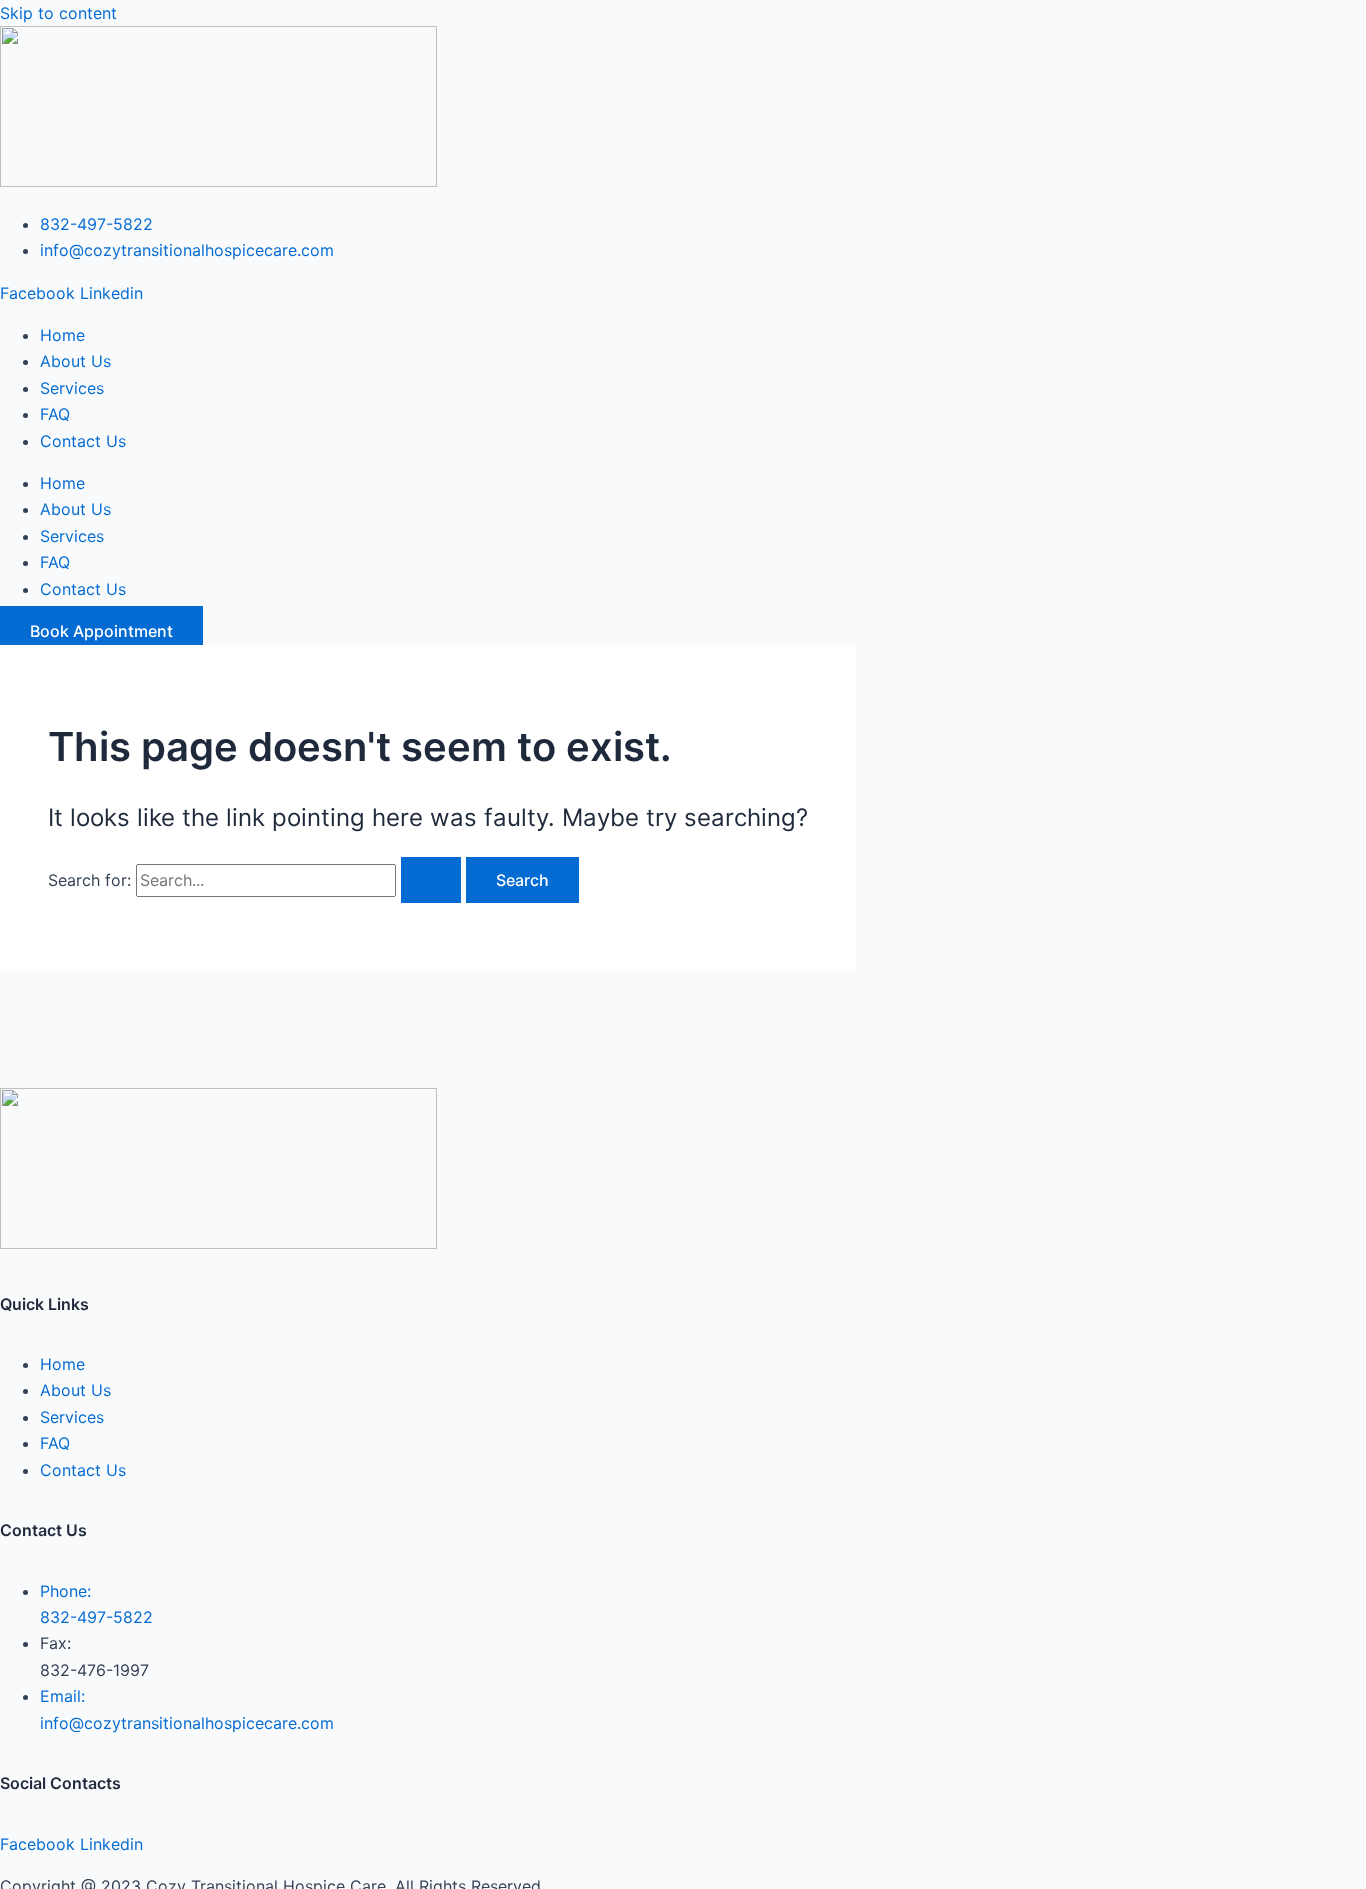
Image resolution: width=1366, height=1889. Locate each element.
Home (62, 335)
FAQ (55, 414)
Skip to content (58, 13)
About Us (75, 361)
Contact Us (83, 441)
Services (72, 388)
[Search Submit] (431, 880)
